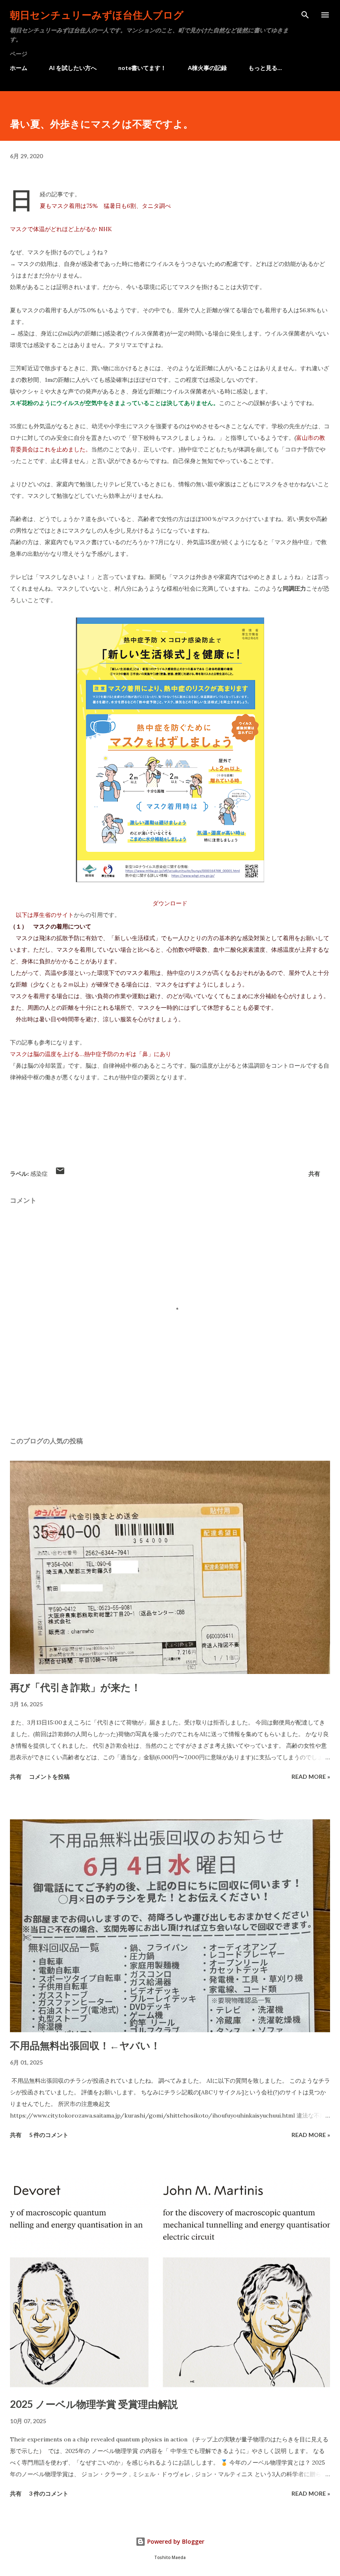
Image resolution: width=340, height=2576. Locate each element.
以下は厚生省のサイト (45, 915)
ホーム (19, 68)
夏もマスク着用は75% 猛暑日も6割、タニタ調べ (105, 206)
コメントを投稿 (49, 1776)
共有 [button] (314, 1173)
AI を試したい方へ (73, 68)
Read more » (311, 1776)
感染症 (39, 1173)
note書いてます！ (142, 68)
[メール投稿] (60, 1173)
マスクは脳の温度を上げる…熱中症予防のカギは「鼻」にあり (91, 1054)
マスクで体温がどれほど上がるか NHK (61, 229)
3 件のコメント (49, 2493)
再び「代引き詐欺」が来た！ (75, 1687)
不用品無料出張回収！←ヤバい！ (85, 2045)
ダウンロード (170, 903)
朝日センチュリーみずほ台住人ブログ (97, 15)
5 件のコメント (49, 2135)
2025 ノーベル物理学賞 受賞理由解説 (94, 2404)
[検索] (305, 15)
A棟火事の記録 (207, 68)
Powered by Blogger (175, 2541)
